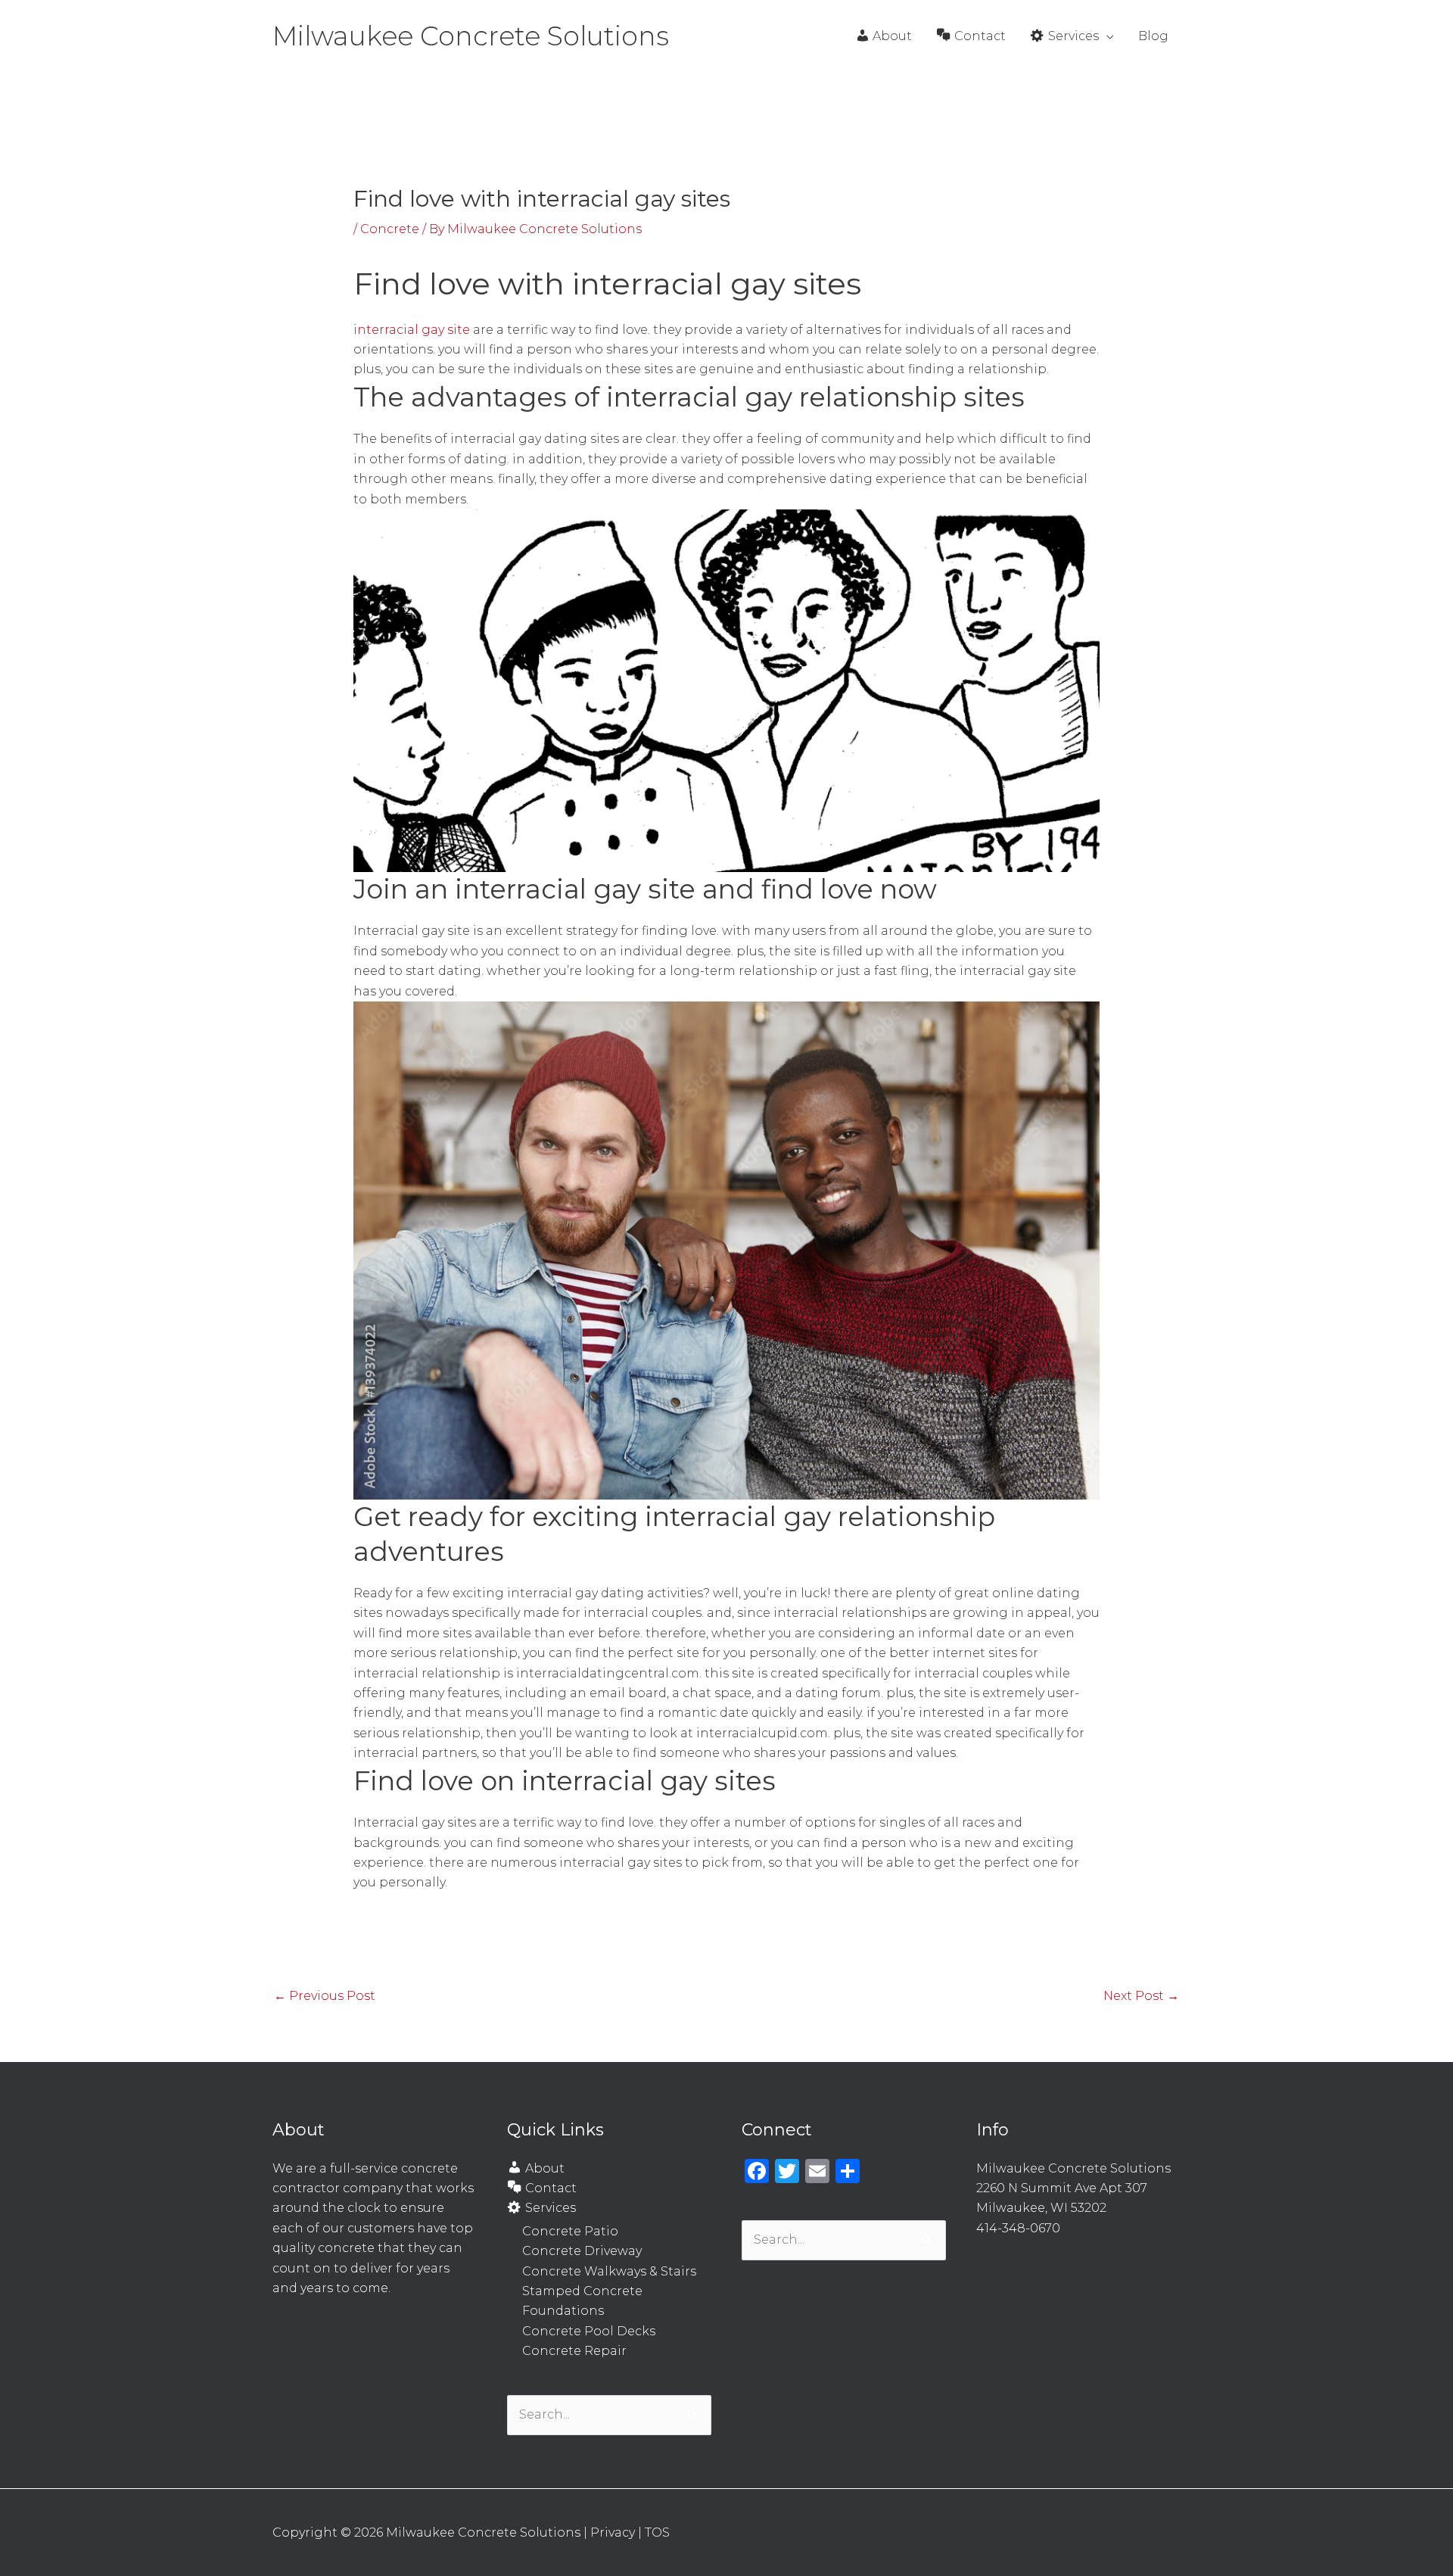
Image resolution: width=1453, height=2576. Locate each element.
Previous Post (325, 1996)
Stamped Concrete (582, 2291)
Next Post (1141, 1996)
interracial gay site (412, 330)
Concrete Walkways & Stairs (609, 2271)
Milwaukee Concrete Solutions (471, 36)
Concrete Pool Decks (589, 2331)
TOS (657, 2532)
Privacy (613, 2532)
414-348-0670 (1018, 2228)
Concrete (390, 229)
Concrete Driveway (582, 2251)
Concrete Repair (574, 2351)
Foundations (563, 2311)
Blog (1153, 36)
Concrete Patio (570, 2231)
